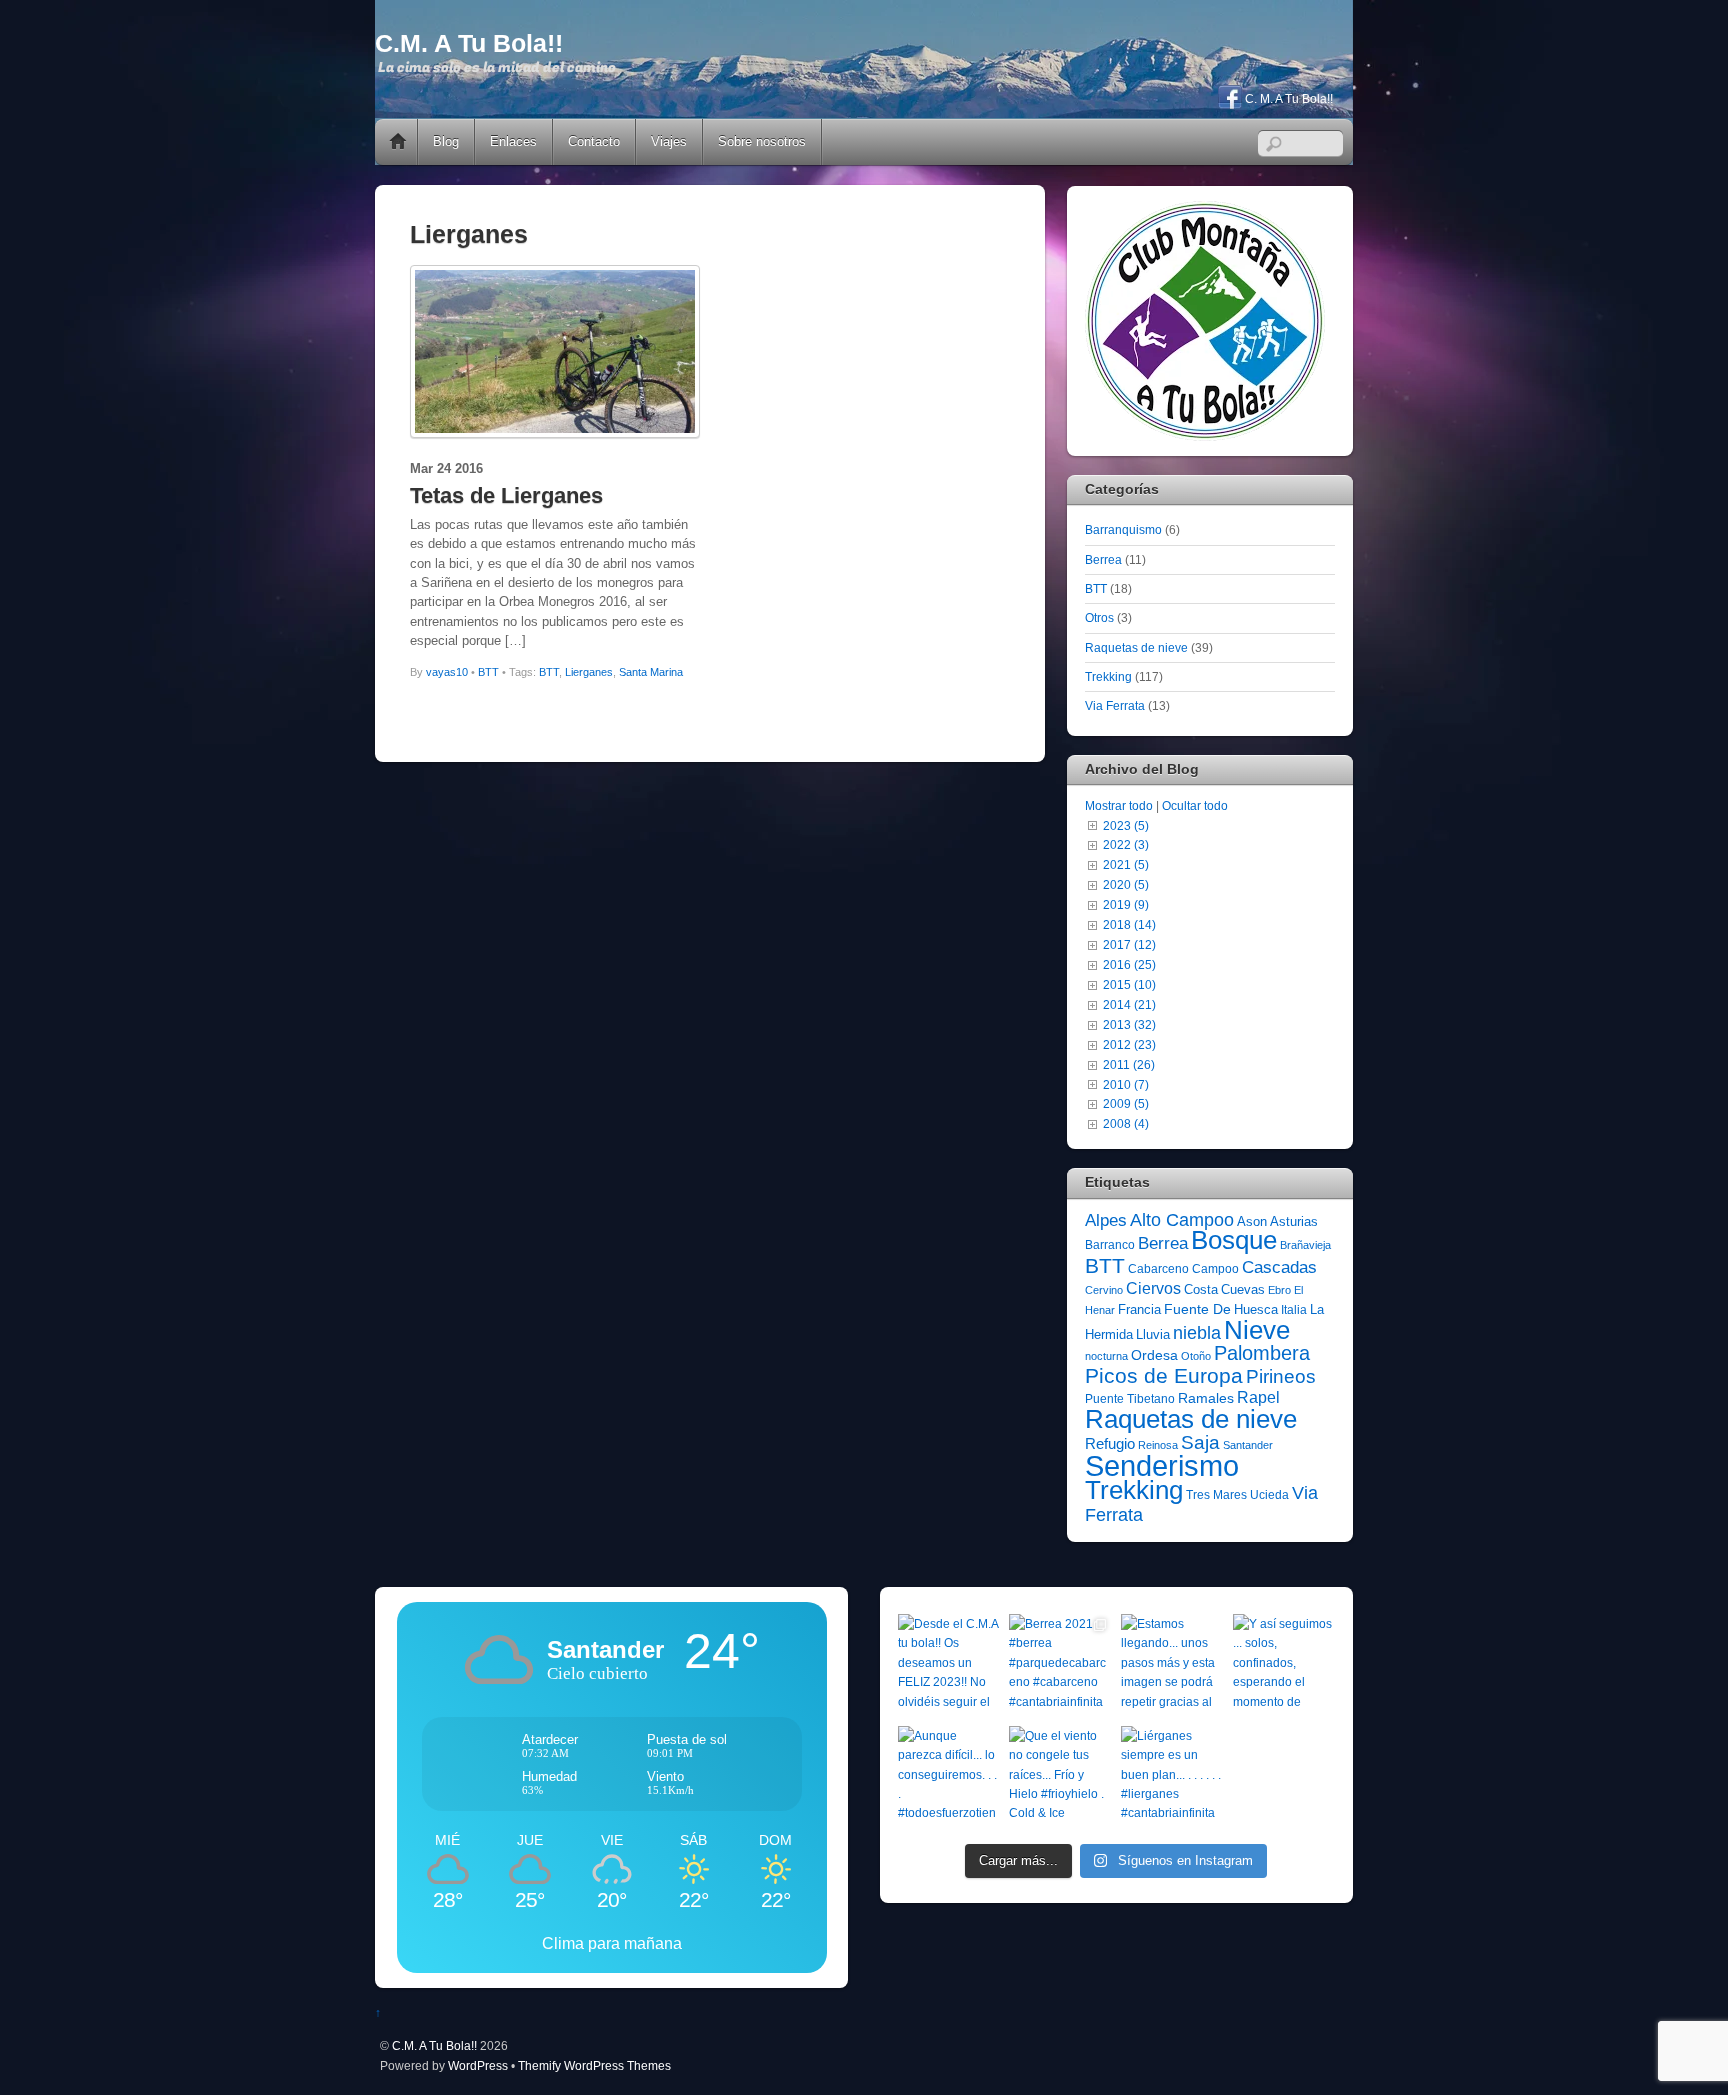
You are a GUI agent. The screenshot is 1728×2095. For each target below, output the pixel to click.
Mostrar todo (1119, 805)
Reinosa (1158, 1445)
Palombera (1262, 1353)
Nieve (1257, 1330)
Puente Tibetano (1130, 1399)
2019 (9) (1126, 904)
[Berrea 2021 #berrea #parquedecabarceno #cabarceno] (1060, 1665)
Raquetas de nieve (1136, 647)
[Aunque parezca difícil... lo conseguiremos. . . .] (949, 1777)
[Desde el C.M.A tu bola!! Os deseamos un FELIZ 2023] (949, 1665)
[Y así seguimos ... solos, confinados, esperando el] (1284, 1665)
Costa (1201, 1289)
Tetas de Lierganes (506, 495)
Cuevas (1243, 1289)
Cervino (1104, 1290)
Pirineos (1281, 1376)
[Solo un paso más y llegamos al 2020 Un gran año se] (1284, 1777)
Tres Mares (1216, 1495)
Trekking (1108, 676)
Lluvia (1153, 1334)
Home (398, 142)
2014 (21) (1129, 1004)
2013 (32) (1129, 1024)
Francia (1139, 1309)
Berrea (1103, 559)
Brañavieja (1305, 1245)
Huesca (1256, 1309)
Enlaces (513, 141)
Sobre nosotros (762, 141)
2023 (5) (1126, 825)
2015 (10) (1129, 984)
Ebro (1279, 1290)
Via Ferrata (1115, 705)
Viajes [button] (669, 141)
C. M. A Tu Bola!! (1287, 99)
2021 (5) (1126, 864)
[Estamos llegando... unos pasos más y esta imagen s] (1172, 1665)
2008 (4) (1126, 1123)
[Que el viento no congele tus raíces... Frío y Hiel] (1060, 1777)
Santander (1248, 1445)
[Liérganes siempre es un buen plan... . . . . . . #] (1172, 1777)
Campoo (1215, 1269)
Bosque (1234, 1240)
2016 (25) (1129, 964)
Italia (1294, 1310)
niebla (1197, 1333)
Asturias (1294, 1221)
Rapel (1258, 1397)
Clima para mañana (612, 1943)
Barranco (1110, 1245)
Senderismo (1162, 1465)
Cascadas (1279, 1267)
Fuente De (1197, 1309)
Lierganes (589, 672)
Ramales (1206, 1398)
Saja (1200, 1442)
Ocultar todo (1195, 805)
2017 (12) (1129, 944)
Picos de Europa (1164, 1376)
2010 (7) (1126, 1084)
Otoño (1196, 1356)
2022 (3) (1126, 844)
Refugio (1110, 1443)
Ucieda (1269, 1495)
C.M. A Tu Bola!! (434, 2045)
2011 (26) (1129, 1064)
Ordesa (1154, 1355)
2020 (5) (1126, 884)
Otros (1099, 617)
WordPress (478, 2065)
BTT (488, 672)
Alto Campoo (1182, 1219)
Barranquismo (1123, 529)
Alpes (1106, 1220)
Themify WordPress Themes (594, 2065)
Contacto (594, 141)
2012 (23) (1129, 1044)
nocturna (1106, 1356)
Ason (1252, 1221)
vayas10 (447, 672)
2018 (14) (1129, 924)
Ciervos (1153, 1288)
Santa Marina (651, 672)
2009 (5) (1126, 1103)
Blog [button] (446, 141)
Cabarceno (1158, 1269)
